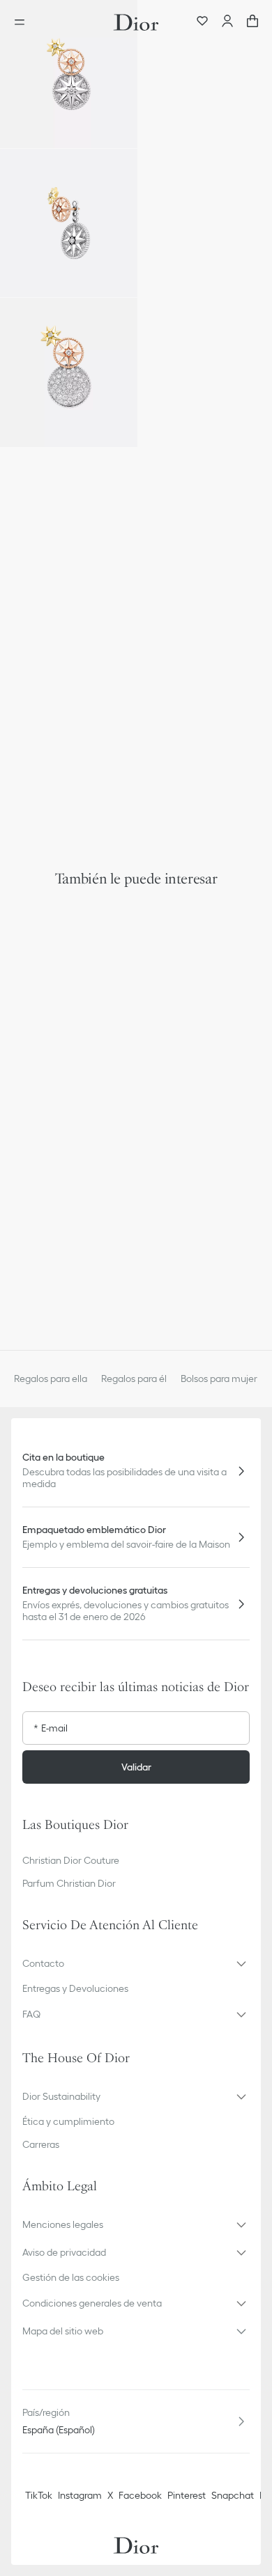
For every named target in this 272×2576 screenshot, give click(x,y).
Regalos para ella (51, 1379)
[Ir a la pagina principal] (136, 22)
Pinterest (187, 2495)
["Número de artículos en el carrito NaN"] (252, 22)
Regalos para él (134, 1379)
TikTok (39, 2495)
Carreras (41, 2144)
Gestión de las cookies (71, 2277)
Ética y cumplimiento (68, 2121)
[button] (69, 74)
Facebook (140, 2495)
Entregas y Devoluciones (75, 1988)
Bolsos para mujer (219, 1379)
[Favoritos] (202, 22)
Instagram (80, 2495)
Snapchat (233, 2495)
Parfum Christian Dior (69, 1883)
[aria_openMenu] (24, 22)
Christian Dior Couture (71, 1860)
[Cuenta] (227, 22)
